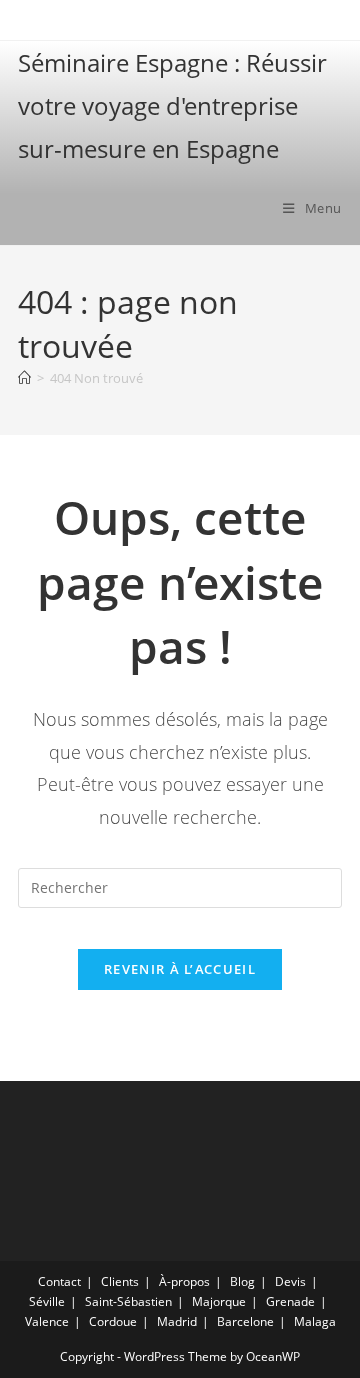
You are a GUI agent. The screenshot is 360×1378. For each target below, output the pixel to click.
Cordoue (113, 1321)
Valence (47, 1321)
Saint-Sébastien (128, 1301)
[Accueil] (24, 378)
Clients (120, 1281)
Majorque (219, 1301)
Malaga (315, 1321)
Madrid (177, 1321)
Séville (47, 1301)
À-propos (184, 1281)
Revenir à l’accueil (180, 969)
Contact (59, 1281)
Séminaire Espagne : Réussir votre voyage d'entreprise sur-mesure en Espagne (172, 105)
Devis (290, 1281)
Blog (242, 1281)
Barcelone (245, 1321)
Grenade (290, 1301)
